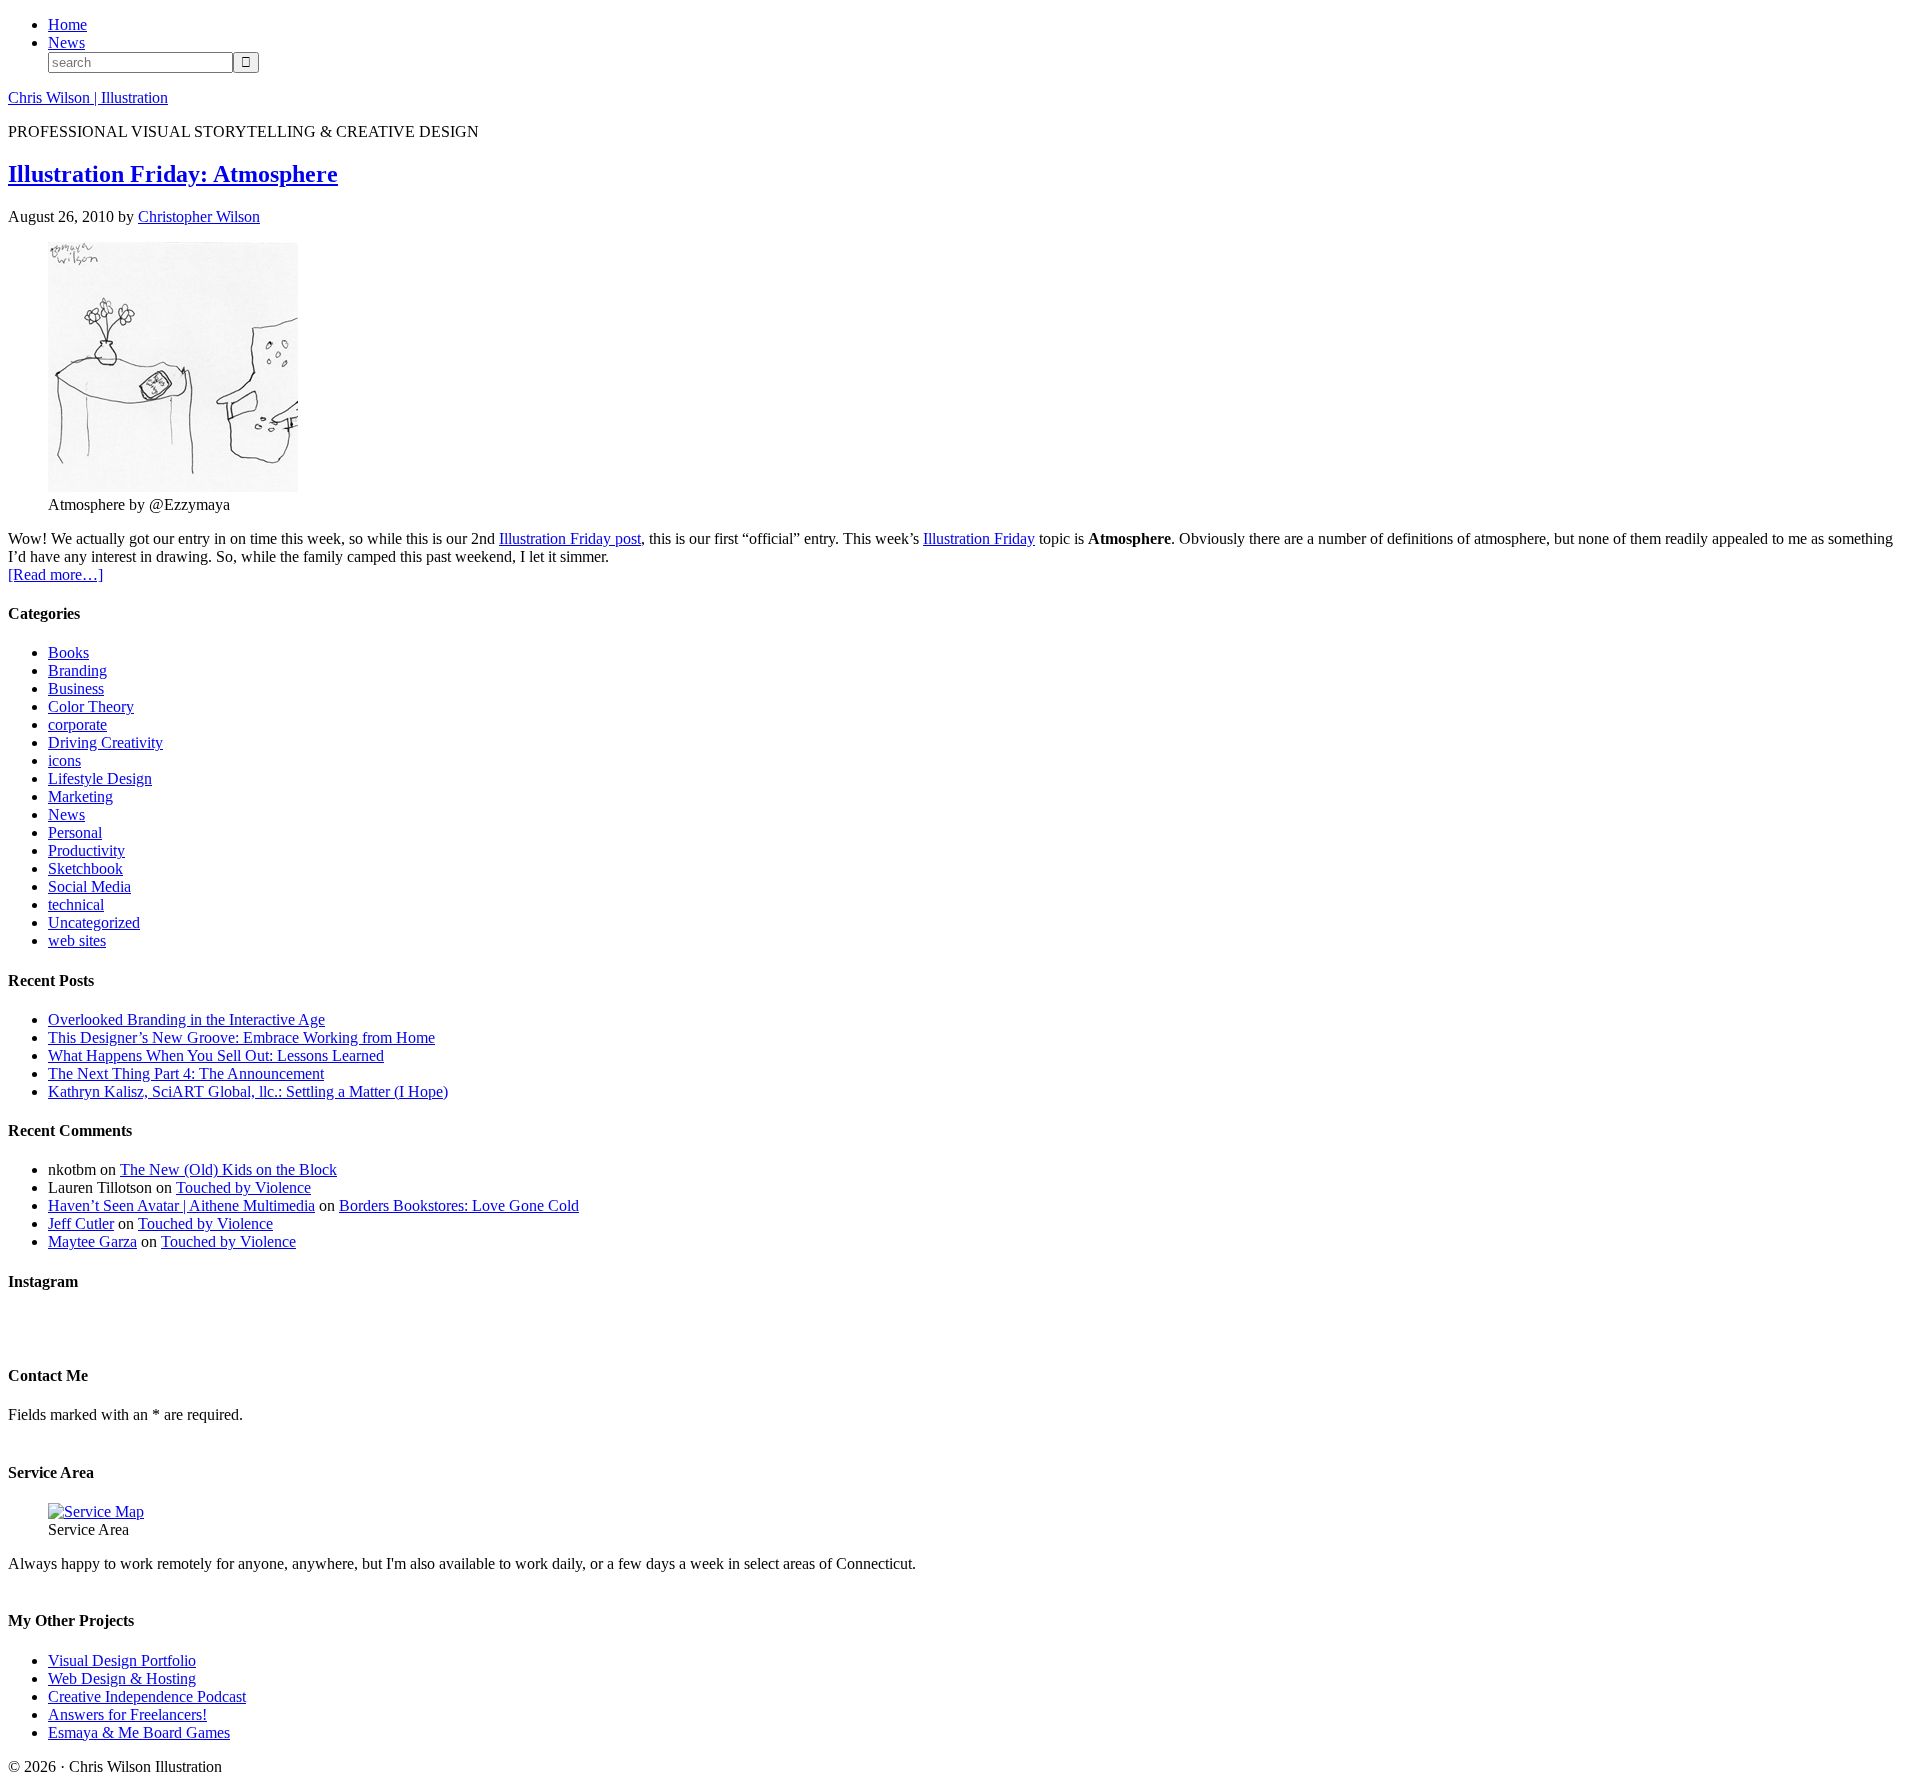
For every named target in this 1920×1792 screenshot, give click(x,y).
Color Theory (91, 706)
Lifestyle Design (100, 778)
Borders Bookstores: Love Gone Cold (459, 1205)
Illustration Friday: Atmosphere (173, 174)
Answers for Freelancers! (127, 1714)
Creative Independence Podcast (147, 1696)
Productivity (86, 850)
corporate (77, 724)
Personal (75, 832)
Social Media (89, 886)
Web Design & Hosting (122, 1678)
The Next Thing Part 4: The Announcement (186, 1073)
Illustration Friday (979, 538)
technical (76, 904)
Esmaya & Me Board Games (139, 1732)
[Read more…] (55, 574)
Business (76, 688)
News (66, 814)
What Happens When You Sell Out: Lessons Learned (216, 1055)
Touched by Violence (243, 1187)
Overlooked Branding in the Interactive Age (186, 1019)
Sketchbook (85, 868)
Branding (77, 670)
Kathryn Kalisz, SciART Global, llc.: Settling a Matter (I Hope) (248, 1091)
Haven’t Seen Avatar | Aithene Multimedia (181, 1205)
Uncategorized (94, 922)
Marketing (80, 796)
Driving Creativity (105, 742)
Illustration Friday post (570, 538)
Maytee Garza (92, 1241)
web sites (77, 940)
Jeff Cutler (81, 1223)
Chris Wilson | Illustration (88, 97)
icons (64, 760)
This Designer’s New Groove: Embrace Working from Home (241, 1037)
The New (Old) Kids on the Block (228, 1169)
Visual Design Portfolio (122, 1660)
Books (68, 652)
